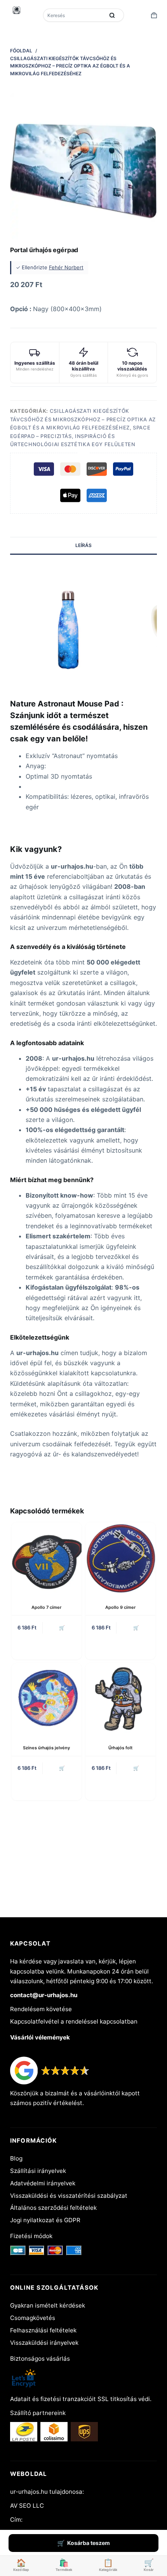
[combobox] (74, 15)
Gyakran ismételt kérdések (48, 2305)
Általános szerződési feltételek (53, 2208)
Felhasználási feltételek (43, 2330)
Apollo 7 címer (46, 1607)
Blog (16, 2158)
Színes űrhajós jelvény (46, 1748)
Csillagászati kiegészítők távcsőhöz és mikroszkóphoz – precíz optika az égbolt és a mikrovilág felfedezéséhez (83, 419)
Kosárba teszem (89, 2543)
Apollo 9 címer (120, 1607)
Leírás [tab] (83, 545)
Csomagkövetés (33, 2318)
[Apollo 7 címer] (47, 1557)
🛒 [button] (62, 1628)
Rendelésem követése (41, 2009)
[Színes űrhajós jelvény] (47, 1698)
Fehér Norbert (66, 267)
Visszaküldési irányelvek (44, 2343)
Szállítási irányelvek (38, 2171)
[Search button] (112, 15)
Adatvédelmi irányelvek (43, 2183)
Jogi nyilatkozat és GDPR (45, 2220)
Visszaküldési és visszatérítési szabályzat (69, 2196)
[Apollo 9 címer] (120, 1557)
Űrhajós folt (120, 1748)
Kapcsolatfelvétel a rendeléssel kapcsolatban (74, 2021)
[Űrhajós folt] (120, 1698)
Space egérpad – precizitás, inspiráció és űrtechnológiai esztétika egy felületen (80, 436)
